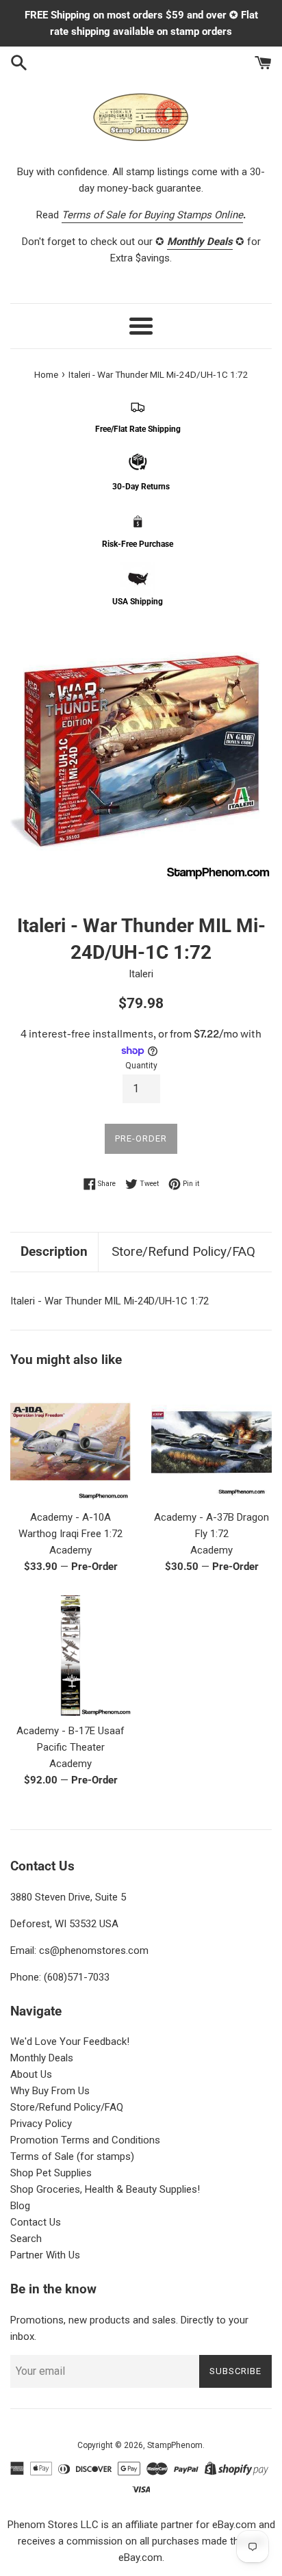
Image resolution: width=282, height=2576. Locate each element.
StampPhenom (175, 2445)
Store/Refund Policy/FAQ (183, 1251)
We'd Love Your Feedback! (70, 2042)
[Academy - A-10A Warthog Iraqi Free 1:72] (70, 1442)
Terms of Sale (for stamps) (72, 2156)
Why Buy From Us (50, 2091)
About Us (31, 2074)
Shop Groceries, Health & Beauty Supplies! (105, 2189)
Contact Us (36, 2222)
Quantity (141, 1066)
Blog (20, 2206)
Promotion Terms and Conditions (85, 2140)
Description (54, 1251)
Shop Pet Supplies (51, 2173)
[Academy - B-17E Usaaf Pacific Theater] (70, 1656)
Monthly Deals (42, 2058)
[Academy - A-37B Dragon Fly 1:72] (211, 1442)
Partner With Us (45, 2255)
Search (26, 2239)
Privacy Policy (41, 2124)
